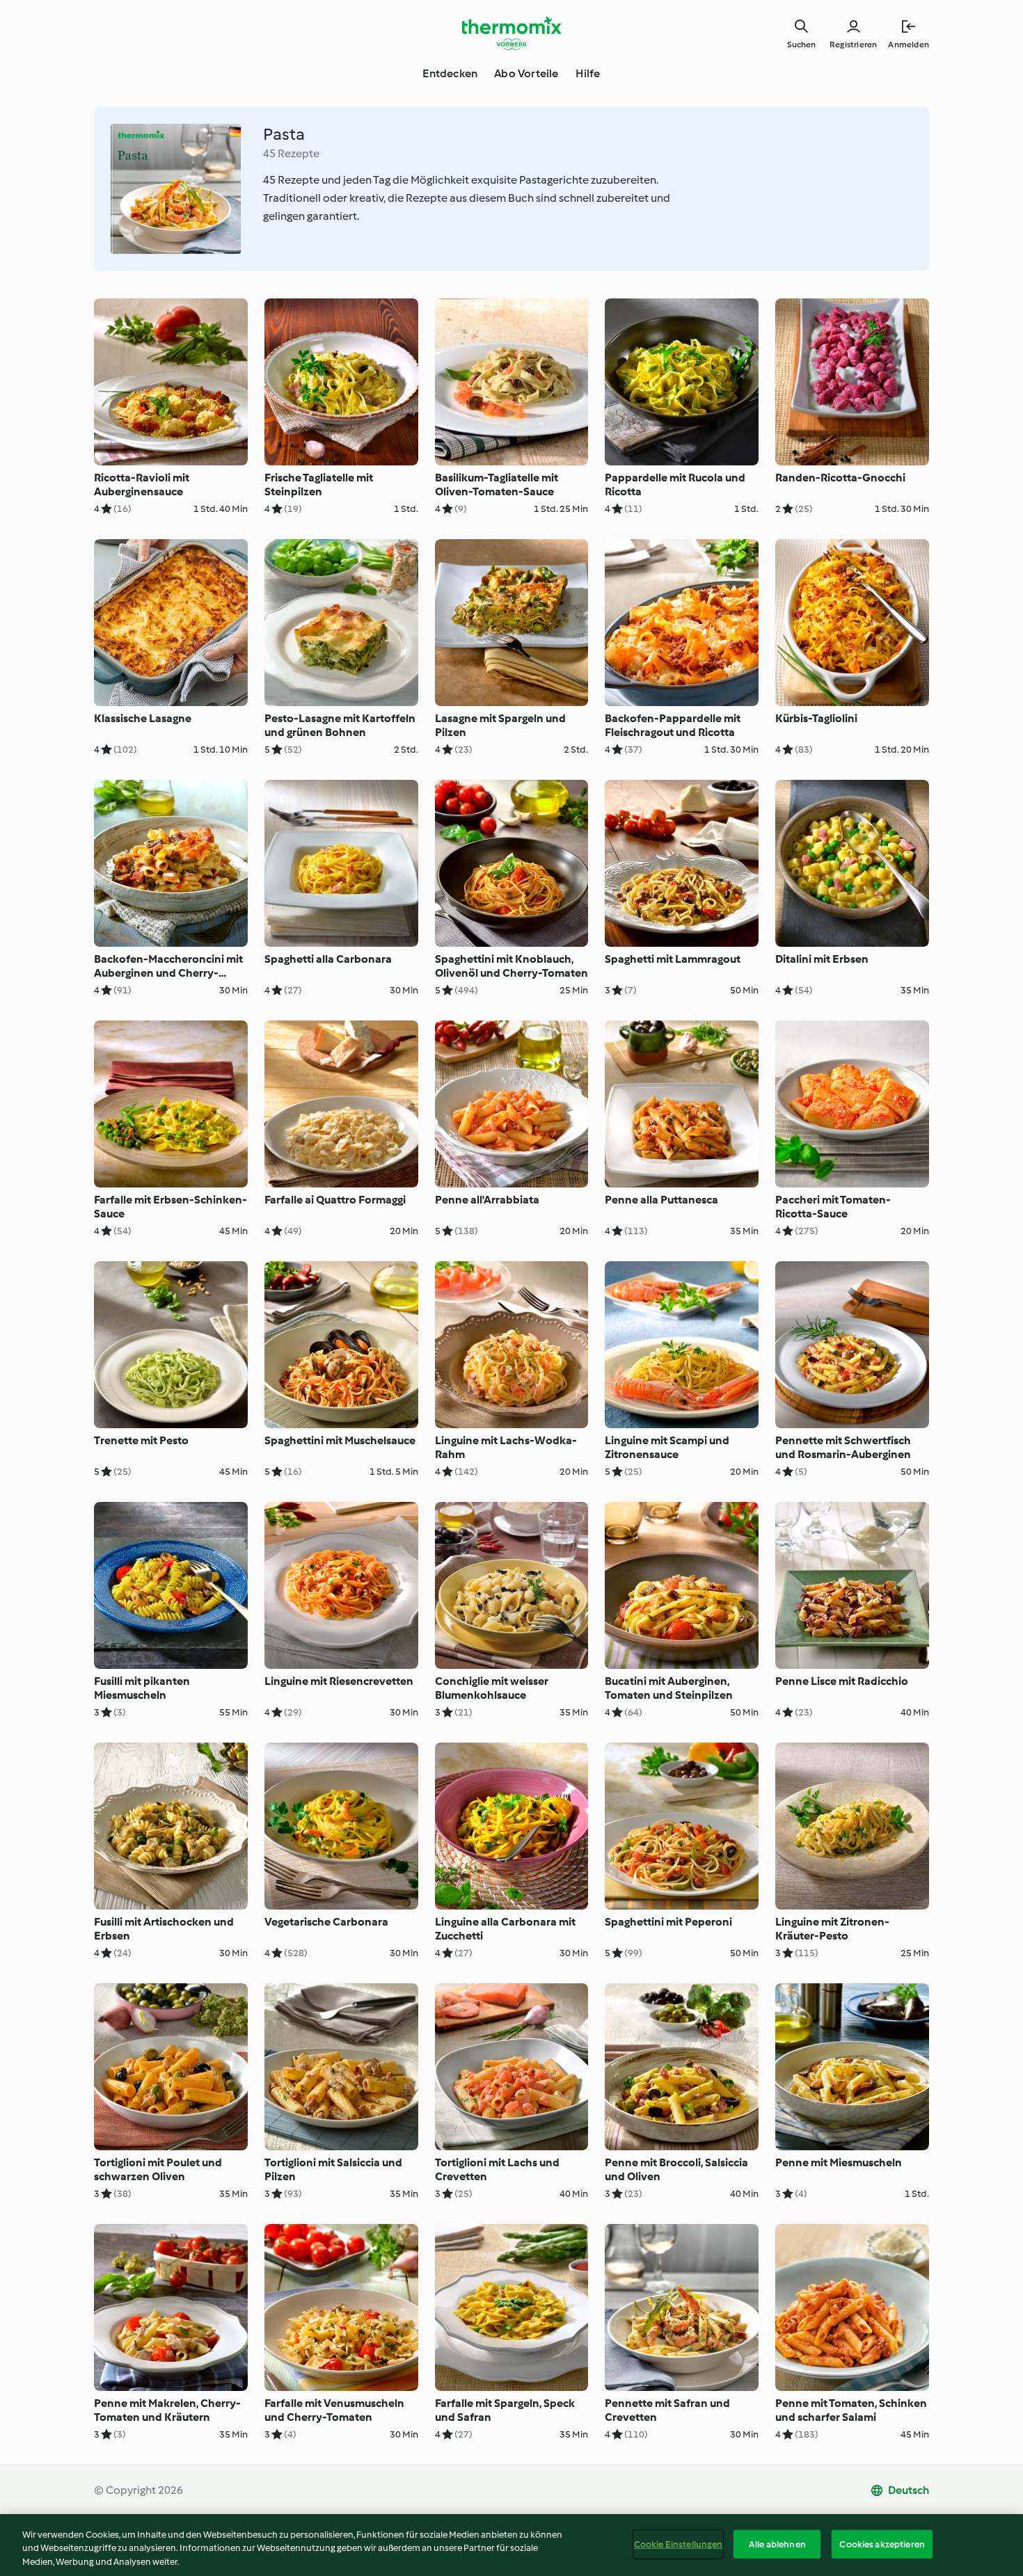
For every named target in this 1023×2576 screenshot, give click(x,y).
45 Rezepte (291, 153)
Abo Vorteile (526, 73)
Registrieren (853, 45)
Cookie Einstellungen (679, 2544)
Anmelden (909, 45)
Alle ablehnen (777, 2544)
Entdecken (450, 73)
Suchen (801, 45)
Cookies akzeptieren (882, 2544)
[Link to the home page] (511, 33)
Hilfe (588, 73)
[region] (511, 2545)
